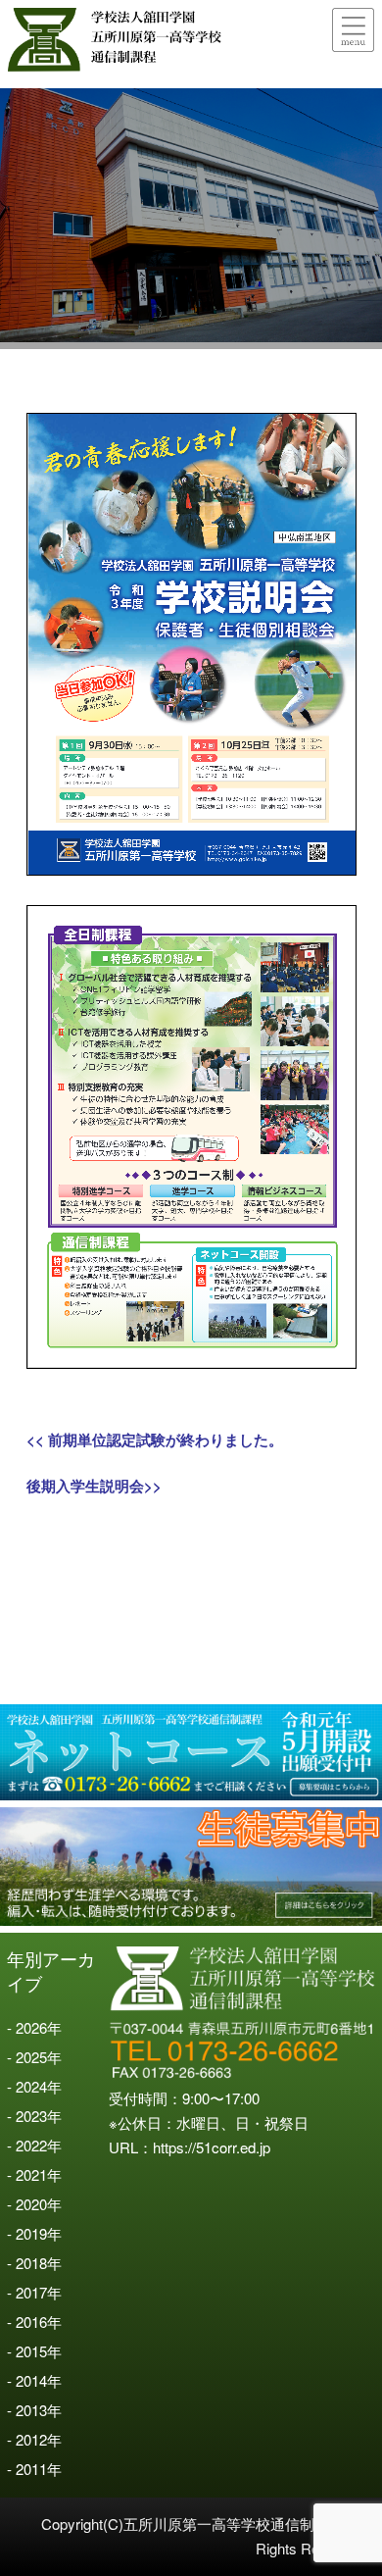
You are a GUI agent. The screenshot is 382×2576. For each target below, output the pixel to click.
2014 (31, 2380)
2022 (31, 2145)
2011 (31, 2469)
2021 (31, 2174)
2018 (31, 2263)
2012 (31, 2439)
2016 (31, 2322)
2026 (31, 2027)
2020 (31, 2204)
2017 (31, 2292)
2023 (31, 2116)
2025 (31, 2057)
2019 (31, 2233)
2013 (31, 2410)
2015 (31, 2351)
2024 (31, 2086)
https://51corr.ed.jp (212, 2147)
